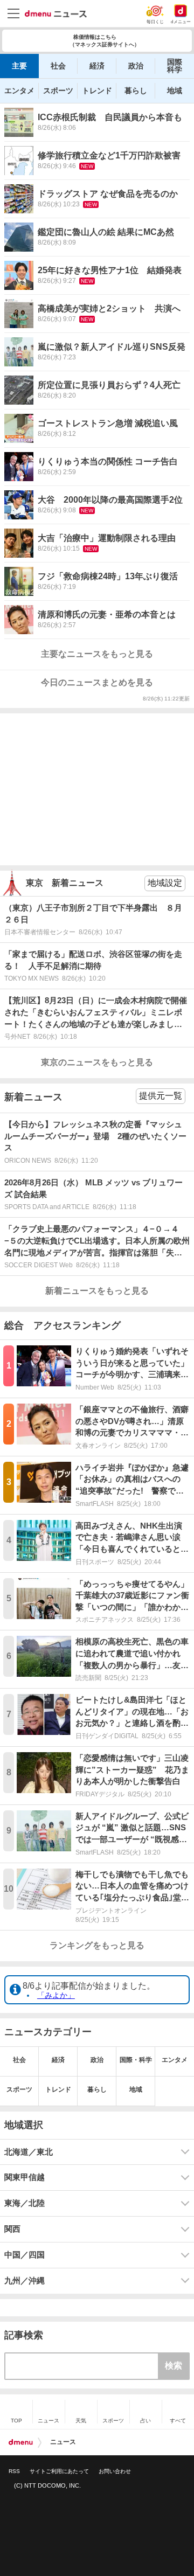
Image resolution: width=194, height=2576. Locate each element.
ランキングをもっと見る (97, 1945)
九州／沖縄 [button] (25, 2281)
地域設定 (165, 883)
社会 (58, 66)
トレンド (97, 91)
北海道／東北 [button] (29, 2152)
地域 (175, 91)
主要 (19, 66)
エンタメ (19, 91)
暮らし (136, 91)
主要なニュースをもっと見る (97, 654)
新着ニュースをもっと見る (97, 1291)
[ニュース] (56, 14)
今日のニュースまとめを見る (97, 682)
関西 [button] (12, 2229)
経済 (97, 66)
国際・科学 (136, 2060)
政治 (136, 66)
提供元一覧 (161, 1096)
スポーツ (58, 91)
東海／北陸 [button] (25, 2203)
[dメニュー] (21, 2442)
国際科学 (175, 66)
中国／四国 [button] (25, 2255)
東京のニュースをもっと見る (97, 1062)
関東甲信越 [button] (25, 2177)
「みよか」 (56, 1995)
